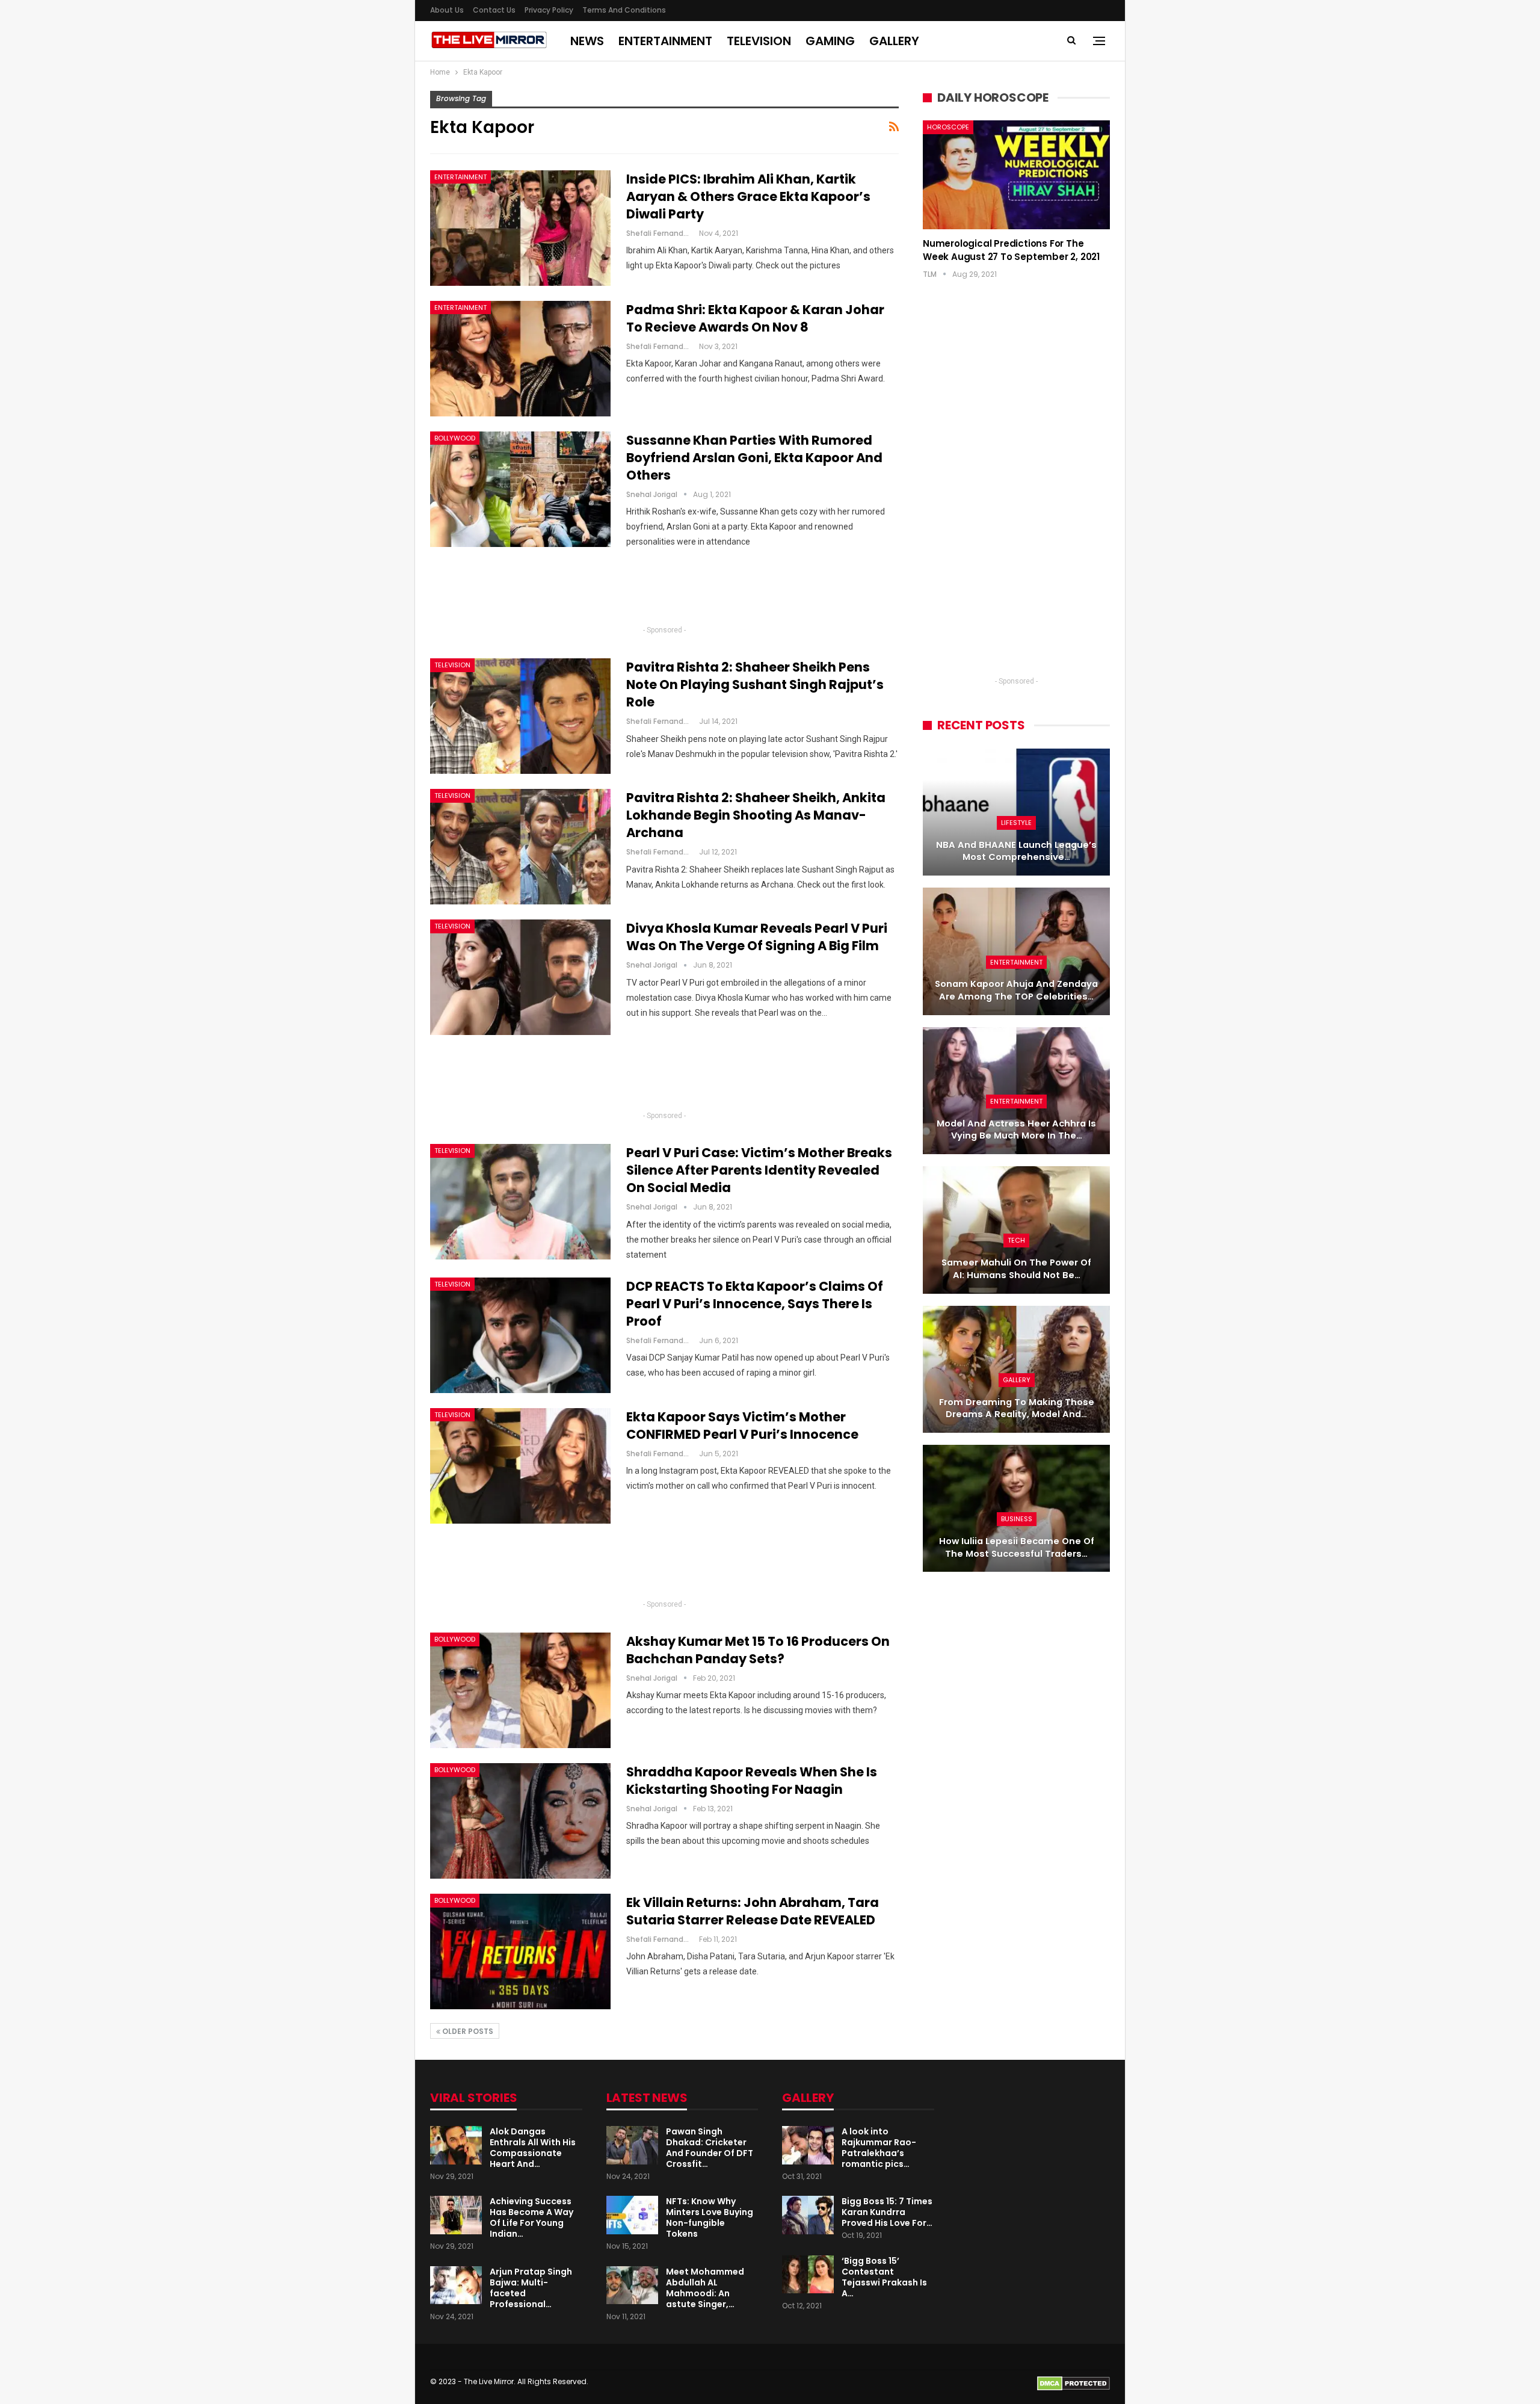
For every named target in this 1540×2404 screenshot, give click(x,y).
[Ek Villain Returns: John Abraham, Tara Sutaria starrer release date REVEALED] (520, 1951)
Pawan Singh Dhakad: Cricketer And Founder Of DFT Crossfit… (710, 2148)
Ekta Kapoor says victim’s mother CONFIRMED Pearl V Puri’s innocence (742, 1426)
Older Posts (467, 2031)
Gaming (830, 41)
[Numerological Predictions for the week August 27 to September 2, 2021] (1016, 175)
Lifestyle (1016, 823)
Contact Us (494, 10)
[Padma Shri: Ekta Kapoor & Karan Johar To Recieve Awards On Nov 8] (520, 359)
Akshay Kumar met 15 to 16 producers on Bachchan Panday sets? (758, 1650)
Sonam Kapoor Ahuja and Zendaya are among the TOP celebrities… (1016, 990)
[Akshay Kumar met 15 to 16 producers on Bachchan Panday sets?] (520, 1690)
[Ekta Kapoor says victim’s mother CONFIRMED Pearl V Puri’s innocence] (520, 1466)
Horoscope (948, 127)
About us (447, 10)
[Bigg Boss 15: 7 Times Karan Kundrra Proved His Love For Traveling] (808, 2215)
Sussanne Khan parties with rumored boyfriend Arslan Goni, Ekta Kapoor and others (754, 458)
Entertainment (665, 41)
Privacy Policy (549, 10)
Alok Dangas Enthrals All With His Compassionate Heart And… (533, 2148)
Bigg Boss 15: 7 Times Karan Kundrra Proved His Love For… (887, 2212)
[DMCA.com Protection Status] (1073, 2383)
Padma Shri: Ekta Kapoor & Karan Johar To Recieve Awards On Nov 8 (755, 318)
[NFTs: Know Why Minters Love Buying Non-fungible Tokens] (632, 2215)
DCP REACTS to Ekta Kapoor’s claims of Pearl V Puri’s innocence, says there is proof (755, 1304)
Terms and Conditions (624, 10)
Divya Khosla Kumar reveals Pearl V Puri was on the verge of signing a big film (757, 937)
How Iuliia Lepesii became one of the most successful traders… (1017, 1547)
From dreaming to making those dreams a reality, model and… (1017, 1408)
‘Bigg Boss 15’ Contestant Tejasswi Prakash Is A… (884, 2277)
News (587, 41)
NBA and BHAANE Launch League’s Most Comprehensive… (1016, 851)
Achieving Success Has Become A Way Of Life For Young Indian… (531, 2217)
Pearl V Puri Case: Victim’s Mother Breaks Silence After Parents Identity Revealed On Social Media (759, 1170)
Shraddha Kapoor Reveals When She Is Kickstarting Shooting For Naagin (752, 1781)
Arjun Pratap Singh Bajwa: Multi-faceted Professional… (531, 2288)
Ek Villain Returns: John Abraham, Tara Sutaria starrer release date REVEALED (753, 1911)
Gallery (894, 41)
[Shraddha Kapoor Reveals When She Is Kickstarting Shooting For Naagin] (520, 1821)
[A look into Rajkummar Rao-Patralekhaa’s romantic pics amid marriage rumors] (808, 2145)
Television (759, 41)
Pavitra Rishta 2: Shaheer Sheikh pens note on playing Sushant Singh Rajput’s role (755, 684)
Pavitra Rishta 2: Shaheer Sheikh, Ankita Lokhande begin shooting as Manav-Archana (756, 815)
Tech (1016, 1240)
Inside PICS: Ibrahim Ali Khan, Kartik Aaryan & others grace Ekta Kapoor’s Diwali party (748, 196)
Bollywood (455, 438)
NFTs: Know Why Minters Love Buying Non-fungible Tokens (710, 2217)
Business (1017, 1519)
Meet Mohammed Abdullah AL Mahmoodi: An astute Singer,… (705, 2288)
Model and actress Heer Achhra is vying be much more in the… (1016, 1130)
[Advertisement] (665, 592)
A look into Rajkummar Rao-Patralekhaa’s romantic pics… (879, 2148)
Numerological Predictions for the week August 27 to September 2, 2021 (1011, 250)
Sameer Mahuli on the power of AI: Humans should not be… (1016, 1269)
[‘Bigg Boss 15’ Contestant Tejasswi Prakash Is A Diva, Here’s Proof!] (808, 2275)
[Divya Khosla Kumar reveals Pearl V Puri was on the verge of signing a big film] (520, 977)
